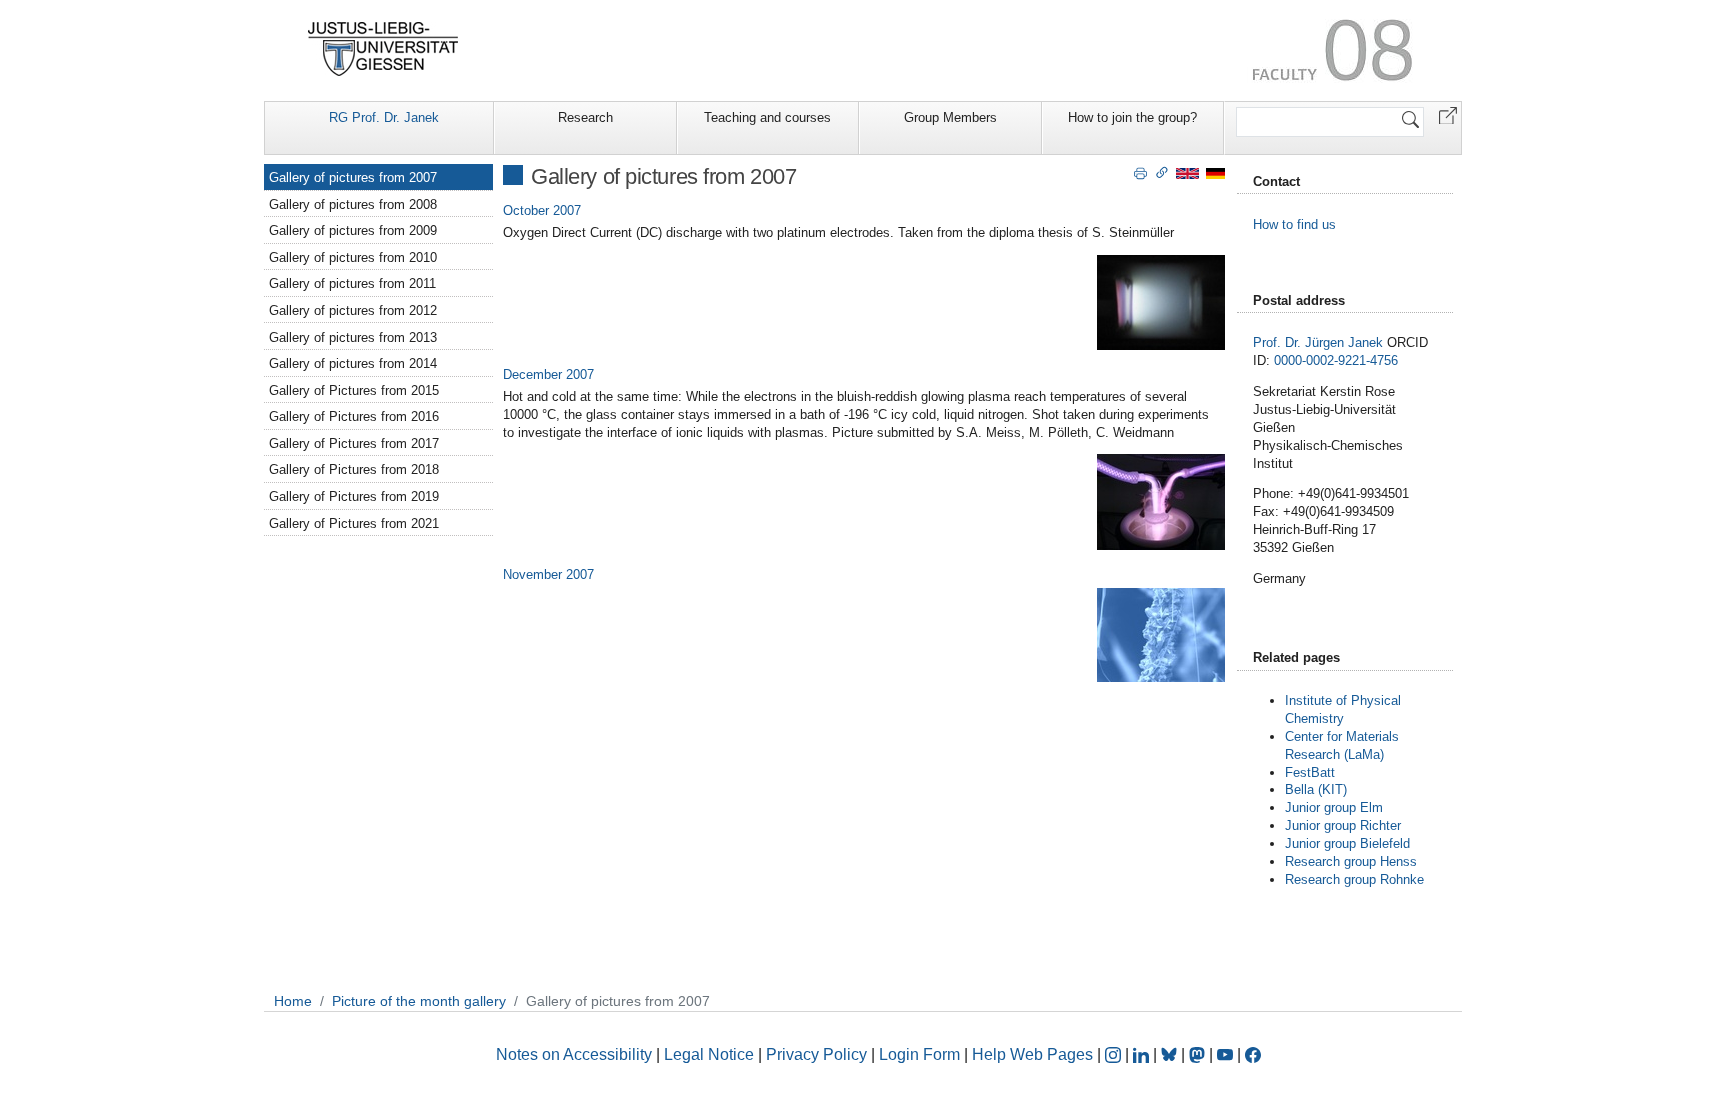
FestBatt (1310, 772)
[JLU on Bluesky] (1171, 1054)
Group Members (950, 117)
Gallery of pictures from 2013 (353, 337)
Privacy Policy (816, 1054)
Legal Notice (709, 1054)
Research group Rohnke (1356, 879)
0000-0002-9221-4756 (1336, 360)
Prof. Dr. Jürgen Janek (1318, 342)
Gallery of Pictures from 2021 (354, 523)
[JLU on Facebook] (1253, 1054)
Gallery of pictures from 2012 (353, 310)
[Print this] (1140, 172)
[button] (1448, 114)
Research (585, 117)
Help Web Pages (1032, 1054)
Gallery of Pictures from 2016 (354, 416)
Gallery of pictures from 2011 (352, 283)
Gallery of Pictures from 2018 (354, 469)
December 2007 (548, 374)
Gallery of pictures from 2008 (353, 204)
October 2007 (542, 210)
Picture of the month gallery (419, 1001)
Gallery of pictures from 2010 (353, 257)
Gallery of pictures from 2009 (353, 230)
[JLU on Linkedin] (1143, 1054)
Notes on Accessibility (576, 1054)
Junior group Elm (1334, 807)
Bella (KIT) (1316, 789)
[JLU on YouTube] (1227, 1054)
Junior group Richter (1343, 825)
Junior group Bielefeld (1347, 843)
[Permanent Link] (1162, 172)
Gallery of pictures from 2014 (353, 363)
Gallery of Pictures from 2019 (354, 496)
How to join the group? (1132, 117)
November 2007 (548, 574)
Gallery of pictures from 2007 (353, 177)
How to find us (1294, 224)
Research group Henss (1351, 861)
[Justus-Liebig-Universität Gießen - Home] (383, 49)
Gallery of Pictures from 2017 (354, 443)
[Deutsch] (1215, 172)
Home (293, 1001)
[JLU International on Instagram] (1115, 1054)
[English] (1187, 172)
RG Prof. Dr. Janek (384, 117)
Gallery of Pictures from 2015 (354, 390)
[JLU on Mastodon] (1199, 1054)
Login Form (919, 1054)
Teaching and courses (767, 117)
